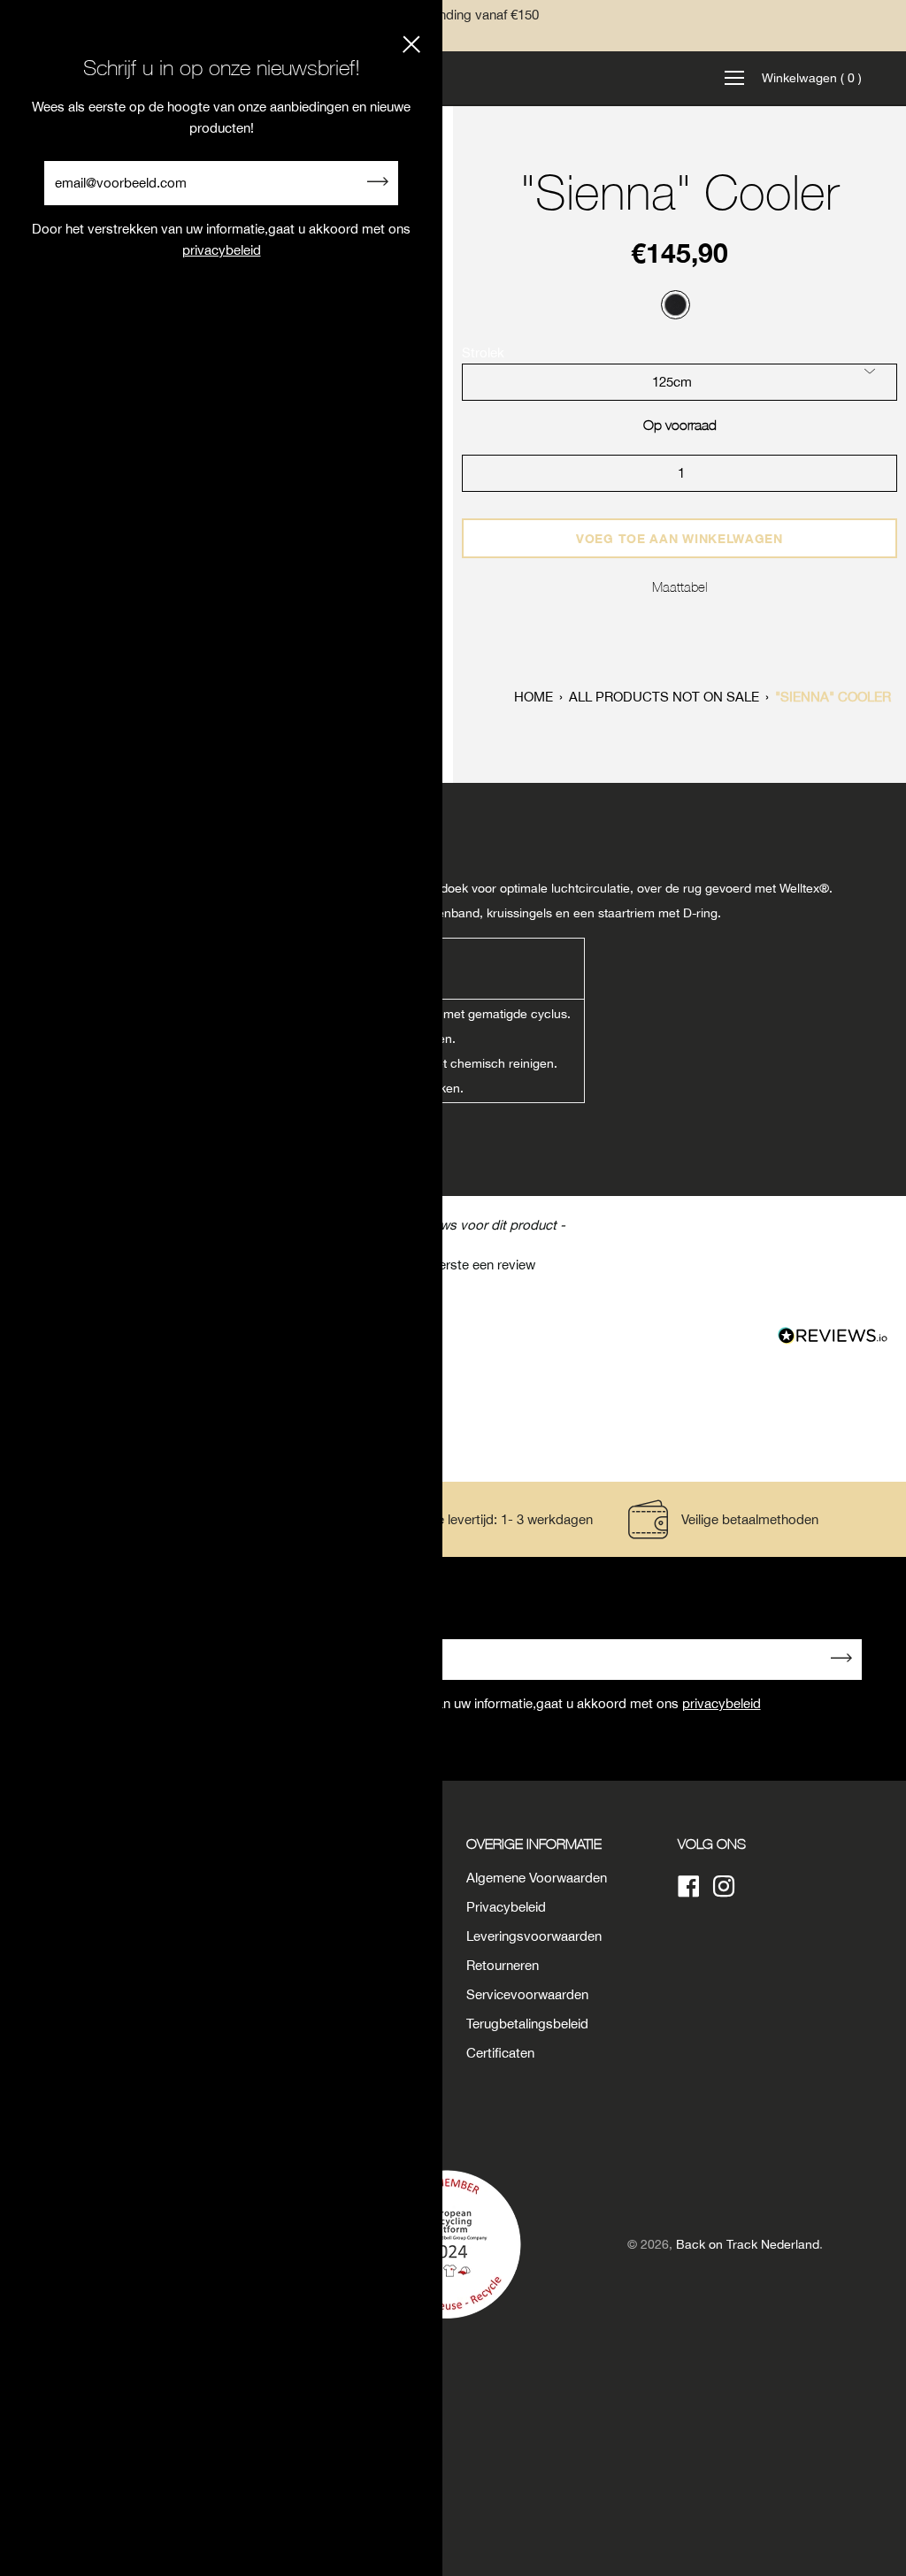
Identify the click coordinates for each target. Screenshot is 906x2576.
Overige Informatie (534, 1844)
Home (534, 697)
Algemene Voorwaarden (537, 1878)
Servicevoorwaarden (527, 1994)
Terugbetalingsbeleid (527, 2024)
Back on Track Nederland (748, 2244)
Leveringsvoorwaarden (534, 1936)
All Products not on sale (664, 697)
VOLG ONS (712, 1844)
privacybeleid (722, 1703)
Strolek (483, 353)
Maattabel (680, 586)
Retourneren (503, 1965)
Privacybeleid (506, 1907)
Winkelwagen (812, 78)
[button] (453, 1262)
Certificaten (500, 2053)
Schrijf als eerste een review (453, 1265)
